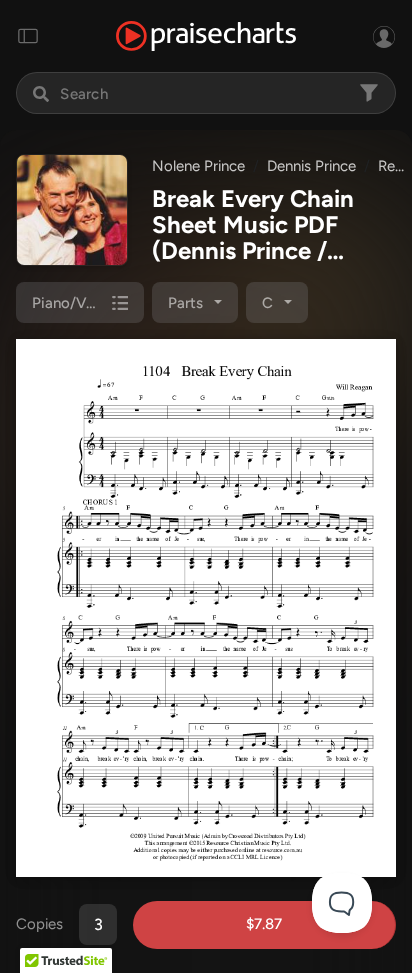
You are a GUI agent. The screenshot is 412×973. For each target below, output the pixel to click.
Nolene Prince (198, 166)
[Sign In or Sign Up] (384, 36)
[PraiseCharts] (206, 36)
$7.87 (264, 924)
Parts (185, 303)
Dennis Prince (311, 166)
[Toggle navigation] (28, 36)
